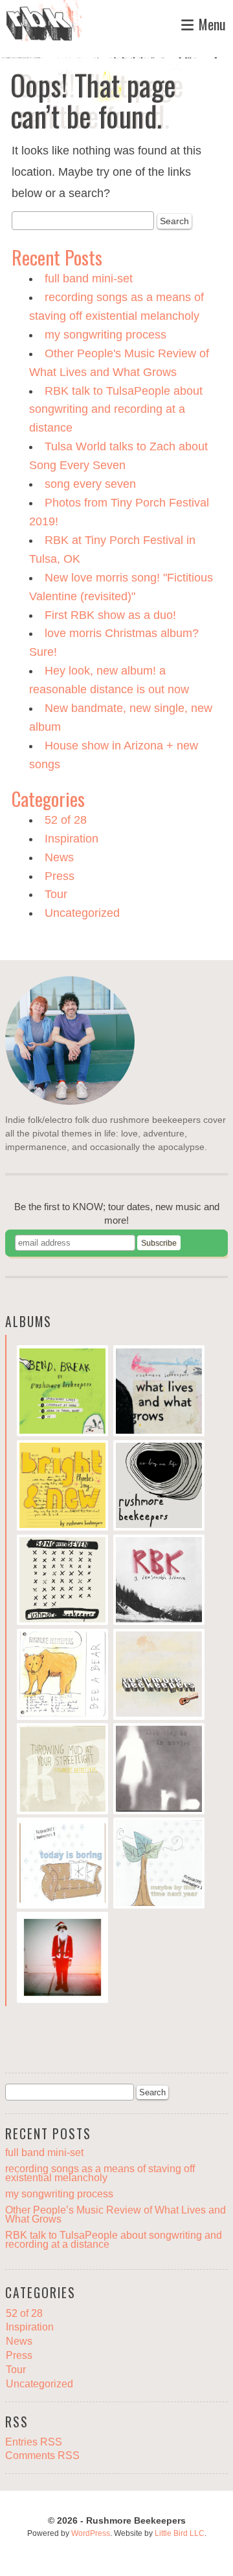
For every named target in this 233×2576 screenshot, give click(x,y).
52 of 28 (66, 820)
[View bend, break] (62, 1392)
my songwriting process (105, 335)
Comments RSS (42, 2455)
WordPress (91, 2533)
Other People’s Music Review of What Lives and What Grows (116, 2215)
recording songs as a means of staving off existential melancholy (100, 2173)
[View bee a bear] (62, 1676)
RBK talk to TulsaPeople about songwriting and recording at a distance (116, 410)
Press (60, 876)
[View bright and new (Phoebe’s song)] (62, 1487)
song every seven (90, 484)
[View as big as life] (159, 1487)
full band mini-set (89, 278)
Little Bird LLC (180, 2533)
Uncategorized (82, 913)
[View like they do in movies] (159, 1770)
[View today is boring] (62, 1865)
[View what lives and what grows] (159, 1392)
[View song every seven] (62, 1582)
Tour (56, 894)
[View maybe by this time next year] (159, 1865)
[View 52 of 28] (159, 1676)
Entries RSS (34, 2442)
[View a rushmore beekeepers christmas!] (62, 1959)
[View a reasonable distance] (159, 1582)
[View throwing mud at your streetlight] (62, 1770)
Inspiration (72, 839)
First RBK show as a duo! (110, 615)
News (59, 857)
